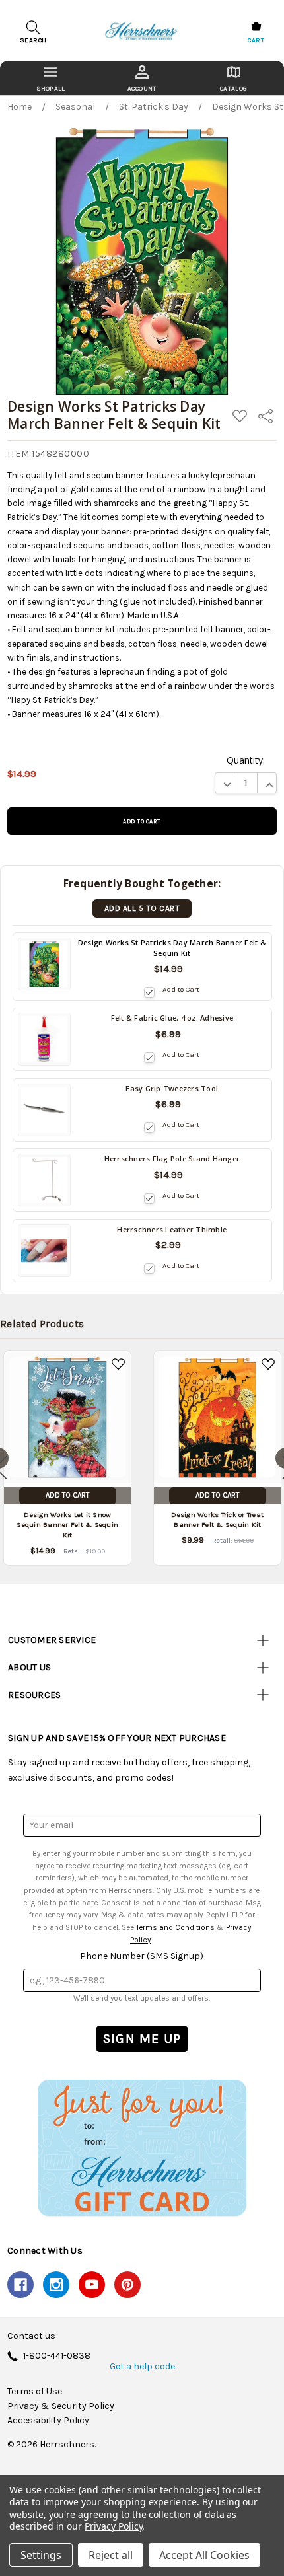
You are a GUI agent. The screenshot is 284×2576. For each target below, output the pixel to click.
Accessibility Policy (48, 2421)
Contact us (31, 2336)
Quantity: (246, 760)
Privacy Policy (113, 2526)
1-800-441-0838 (57, 2356)
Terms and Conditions (175, 1927)
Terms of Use (35, 2392)
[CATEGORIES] (51, 78)
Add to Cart (181, 989)
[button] (142, 2148)
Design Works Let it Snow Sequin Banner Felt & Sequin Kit (67, 1525)
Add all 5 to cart (142, 908)
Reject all (111, 2555)
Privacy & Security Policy (61, 2406)
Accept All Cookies (204, 2555)
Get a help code (142, 2367)
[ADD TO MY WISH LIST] (118, 1364)
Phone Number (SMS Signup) (142, 1956)
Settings (41, 2555)
